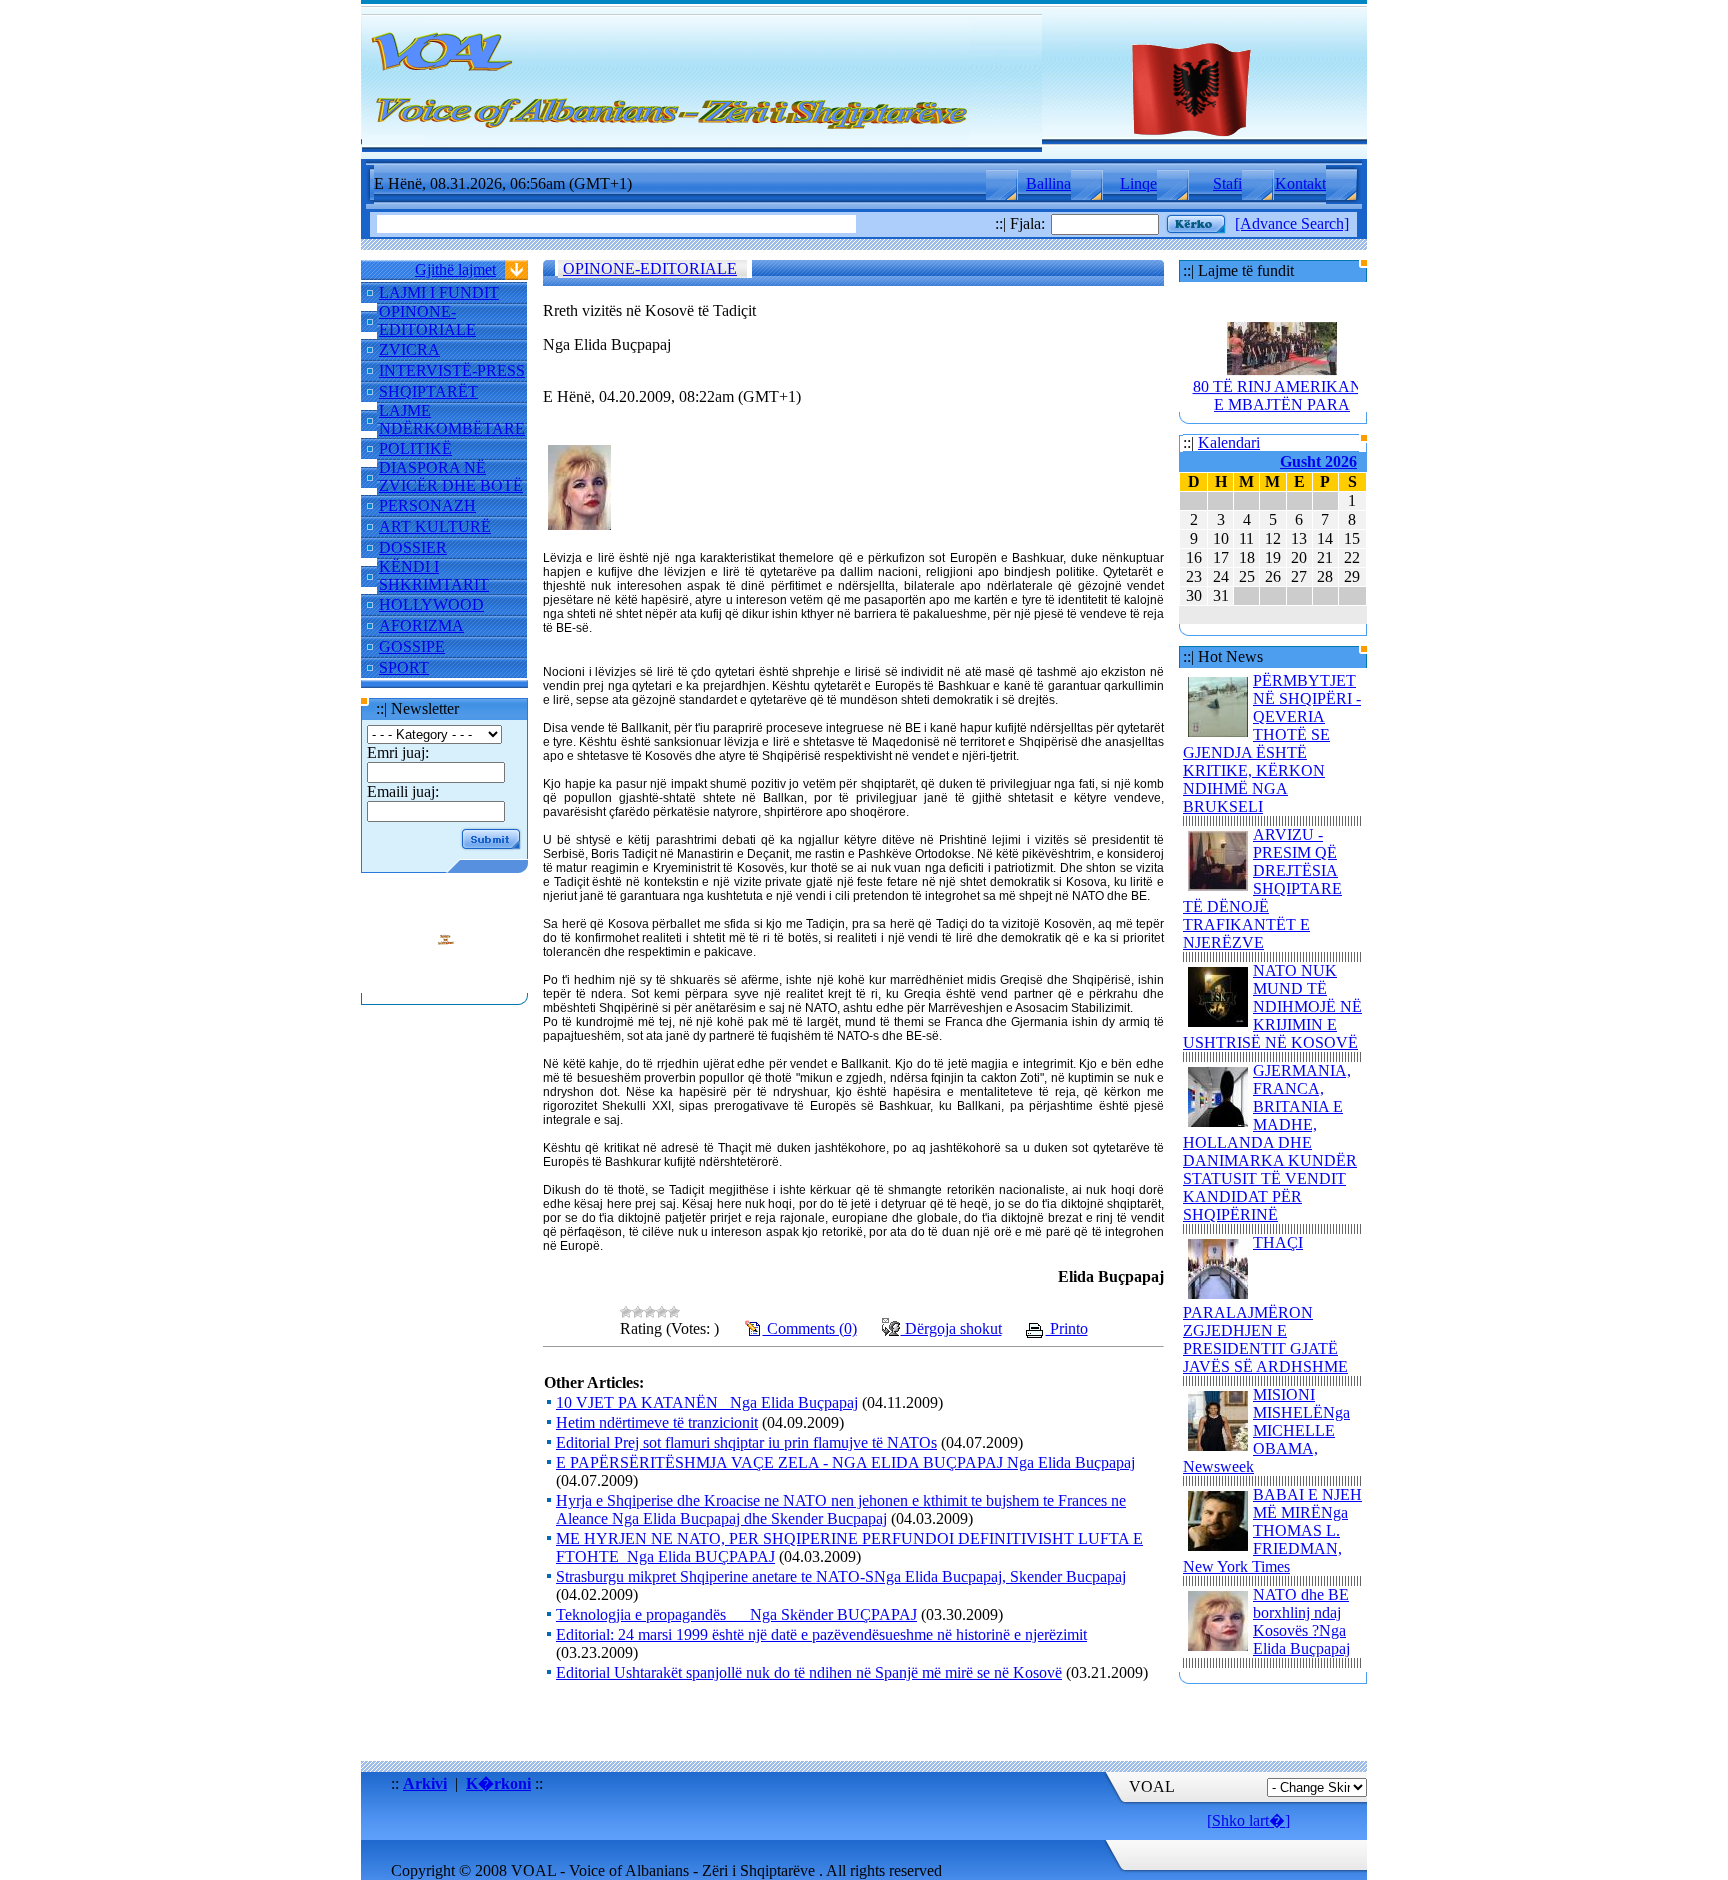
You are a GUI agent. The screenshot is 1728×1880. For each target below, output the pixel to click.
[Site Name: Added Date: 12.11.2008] (445, 983)
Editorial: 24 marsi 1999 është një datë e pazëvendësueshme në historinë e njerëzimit (821, 1634)
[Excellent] (674, 1312)
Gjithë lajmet (455, 269)
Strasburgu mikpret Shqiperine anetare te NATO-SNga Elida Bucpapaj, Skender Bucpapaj (841, 1576)
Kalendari (1229, 442)
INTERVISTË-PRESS (452, 370)
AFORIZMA (421, 625)
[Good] (662, 1312)
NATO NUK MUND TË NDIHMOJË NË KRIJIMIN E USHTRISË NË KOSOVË (1272, 1006)
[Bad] (638, 1312)
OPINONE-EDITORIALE (427, 320)
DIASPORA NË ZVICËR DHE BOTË (451, 476)
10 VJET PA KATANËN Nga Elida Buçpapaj (707, 1402)
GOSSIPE (412, 646)
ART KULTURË (435, 526)
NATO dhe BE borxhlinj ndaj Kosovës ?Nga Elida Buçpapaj (1301, 1621)
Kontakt (1300, 183)
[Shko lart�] (1248, 1820)
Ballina (1048, 183)
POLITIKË (415, 448)
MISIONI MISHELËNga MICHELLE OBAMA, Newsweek (1266, 1430)
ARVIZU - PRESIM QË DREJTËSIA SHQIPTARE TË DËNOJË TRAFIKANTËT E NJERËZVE (1262, 888)
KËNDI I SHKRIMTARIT (434, 575)
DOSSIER (413, 547)
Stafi (1227, 183)
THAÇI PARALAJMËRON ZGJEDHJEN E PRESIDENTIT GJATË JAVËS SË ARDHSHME (1265, 1304)
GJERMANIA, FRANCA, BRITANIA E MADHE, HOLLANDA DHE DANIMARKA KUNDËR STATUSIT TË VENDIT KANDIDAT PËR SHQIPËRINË (1270, 1142)
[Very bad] (626, 1312)
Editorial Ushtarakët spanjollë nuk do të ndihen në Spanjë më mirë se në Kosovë (809, 1672)
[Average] (650, 1312)
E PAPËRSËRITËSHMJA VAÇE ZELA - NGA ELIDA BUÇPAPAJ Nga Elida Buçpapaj (845, 1462)
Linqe (1138, 183)
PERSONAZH (427, 505)
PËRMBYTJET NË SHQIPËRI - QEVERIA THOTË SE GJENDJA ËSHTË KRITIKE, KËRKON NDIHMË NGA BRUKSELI (1272, 743)
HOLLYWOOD (431, 604)
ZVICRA (409, 349)
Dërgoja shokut (951, 1328)
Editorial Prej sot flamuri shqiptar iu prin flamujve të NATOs (746, 1442)
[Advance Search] (1292, 223)
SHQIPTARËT (428, 391)
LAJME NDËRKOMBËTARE (452, 419)
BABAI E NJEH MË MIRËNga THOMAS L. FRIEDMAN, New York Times (1272, 1530)
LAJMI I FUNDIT (439, 292)
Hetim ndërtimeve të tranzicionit (657, 1422)
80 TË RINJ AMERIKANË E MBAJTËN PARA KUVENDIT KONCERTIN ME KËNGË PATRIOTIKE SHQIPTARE (1282, 406)
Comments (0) (810, 1328)
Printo (1067, 1328)
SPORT (404, 667)
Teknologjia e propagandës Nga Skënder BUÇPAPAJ (736, 1614)
